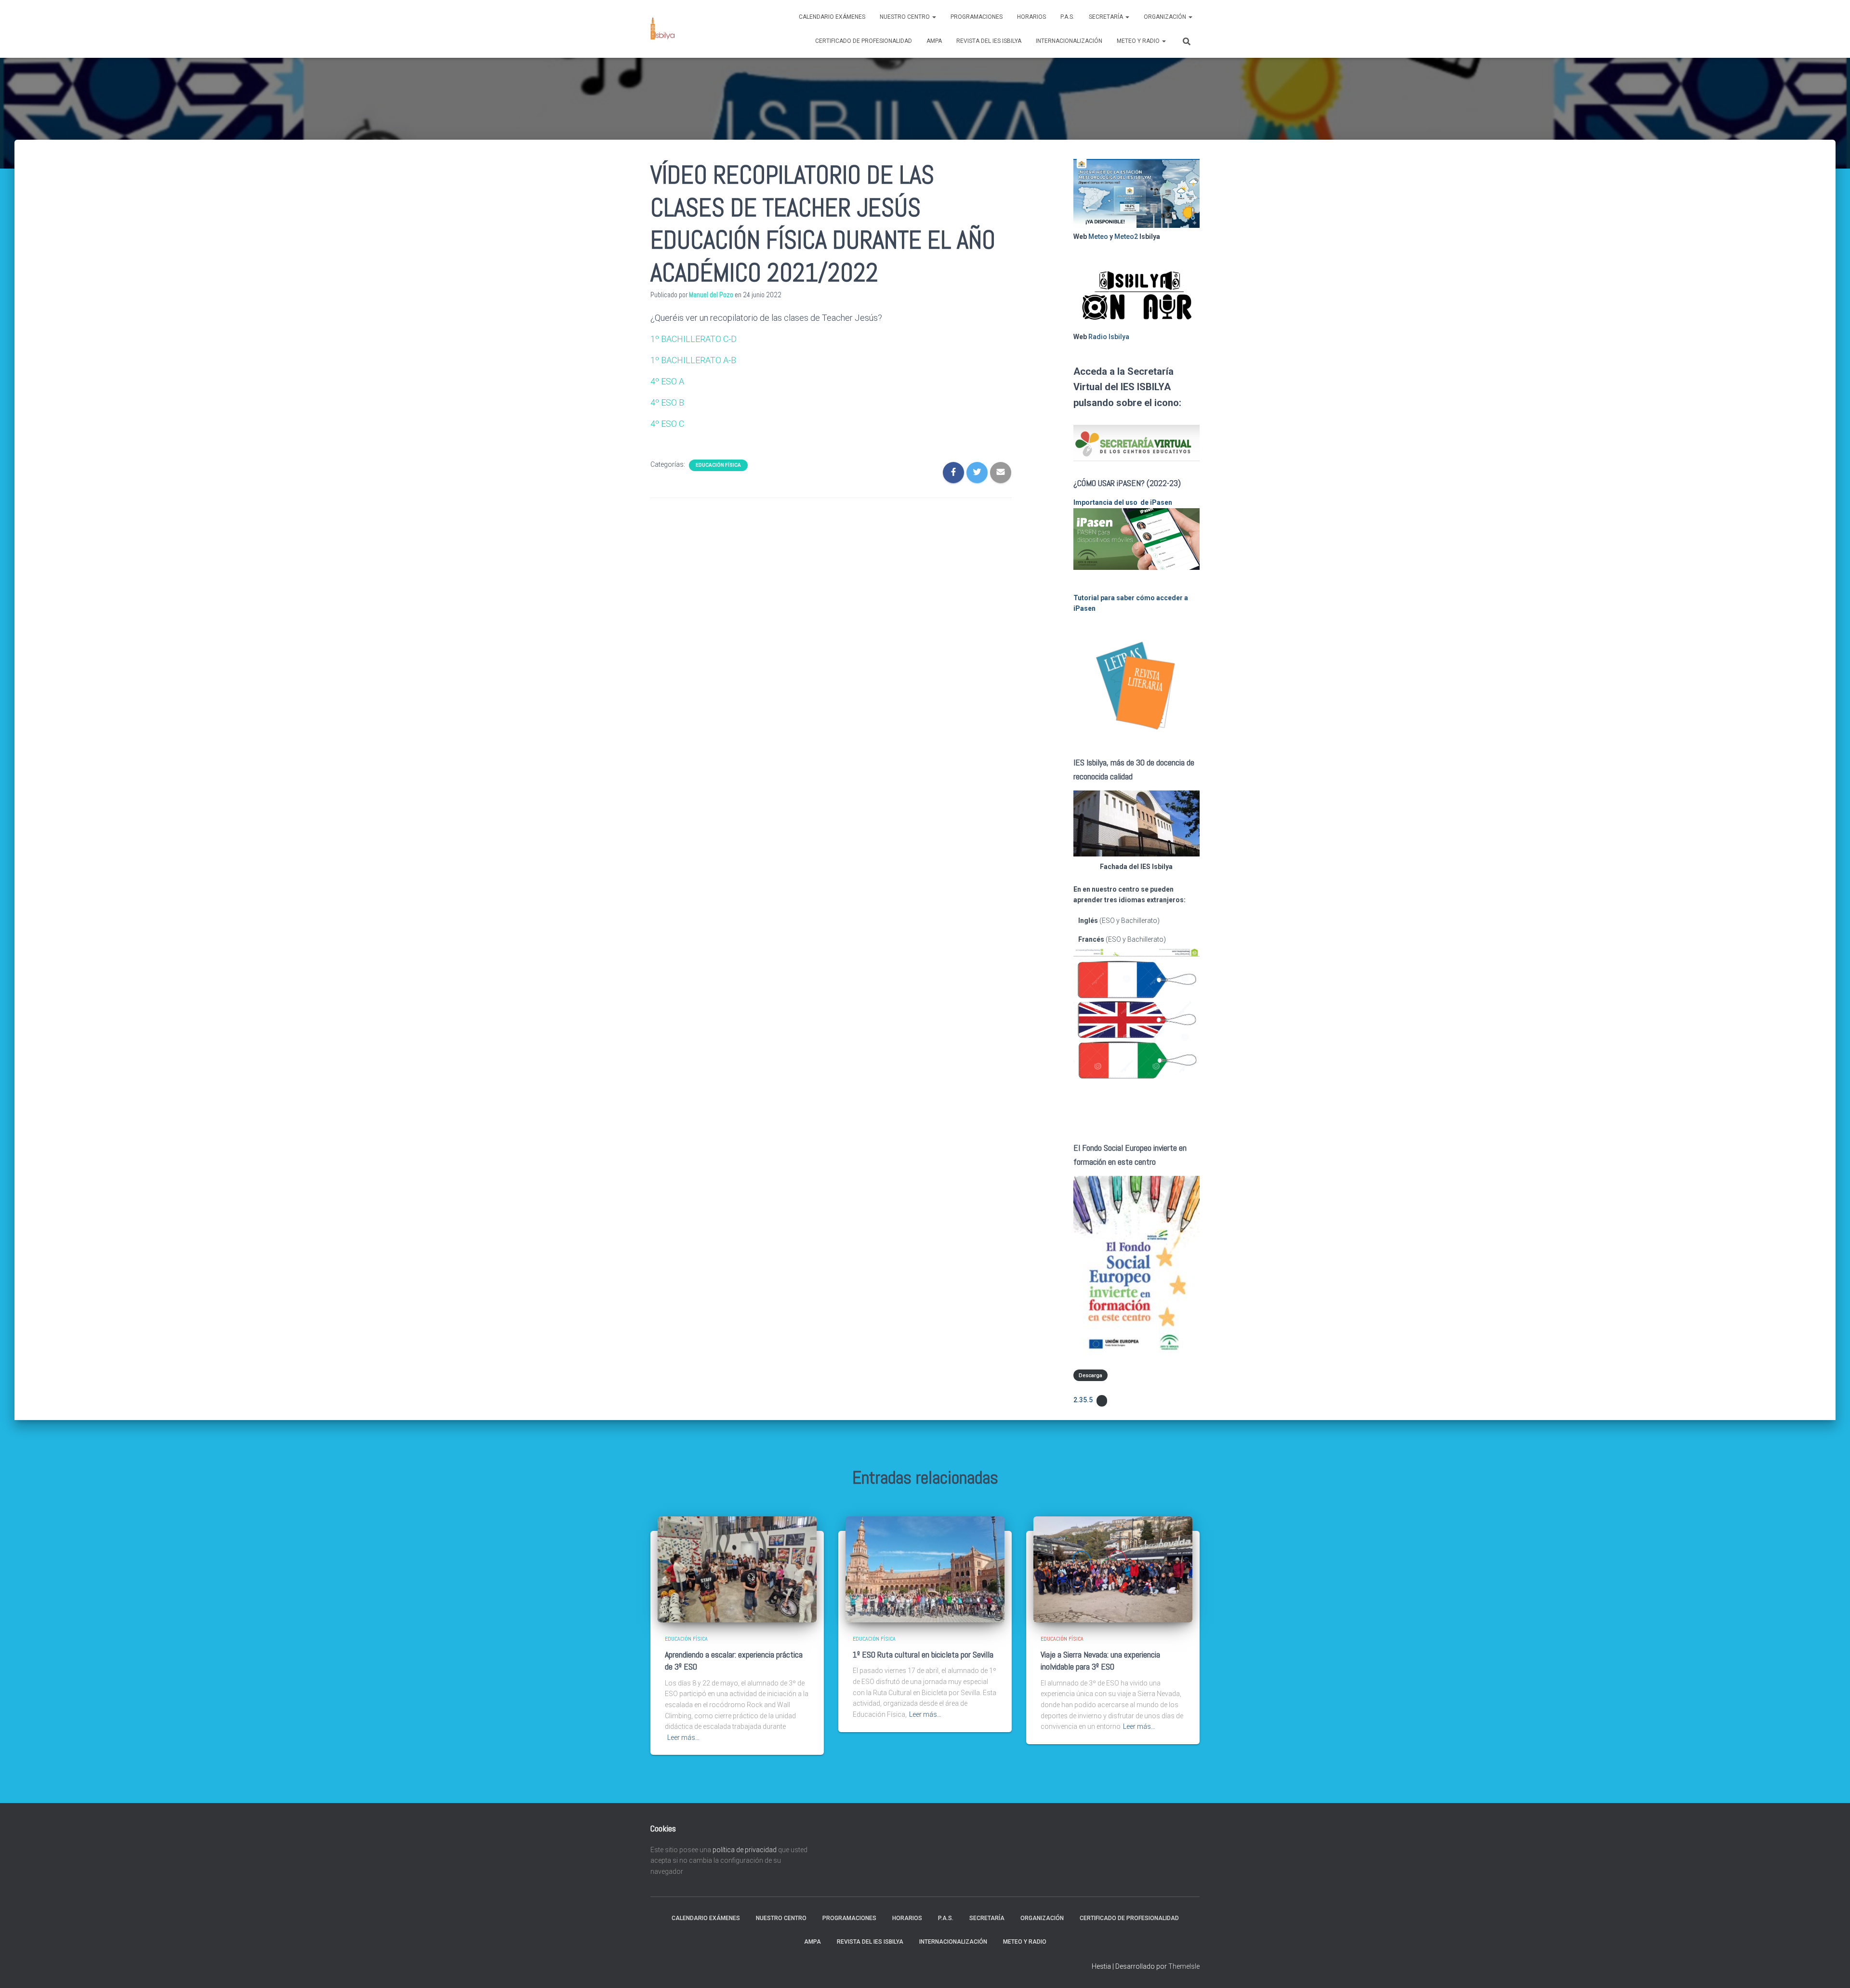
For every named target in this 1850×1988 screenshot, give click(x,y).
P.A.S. (1067, 17)
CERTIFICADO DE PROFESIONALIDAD (864, 41)
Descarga (1090, 1376)
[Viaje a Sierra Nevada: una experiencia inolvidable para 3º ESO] (1113, 1569)
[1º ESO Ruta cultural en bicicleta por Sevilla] (925, 1569)
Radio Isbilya (1109, 337)
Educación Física (718, 465)
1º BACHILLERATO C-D (694, 339)
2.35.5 (1083, 1400)
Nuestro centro (905, 17)
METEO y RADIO (1139, 41)
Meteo (1098, 237)
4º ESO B (667, 402)
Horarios (1031, 17)
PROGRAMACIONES (977, 17)
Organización (1166, 17)
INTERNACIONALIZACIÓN (1069, 41)
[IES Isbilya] (662, 29)
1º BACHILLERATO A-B (693, 360)
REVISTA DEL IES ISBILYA (989, 41)
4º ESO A (667, 381)
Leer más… (683, 1738)
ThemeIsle (1184, 1966)
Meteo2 (1126, 237)
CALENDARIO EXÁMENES (832, 17)
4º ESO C (667, 424)
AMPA (934, 41)
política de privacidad (745, 1850)
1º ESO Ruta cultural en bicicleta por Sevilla (923, 1654)
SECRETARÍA (1107, 17)
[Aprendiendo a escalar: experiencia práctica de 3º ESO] (737, 1569)
